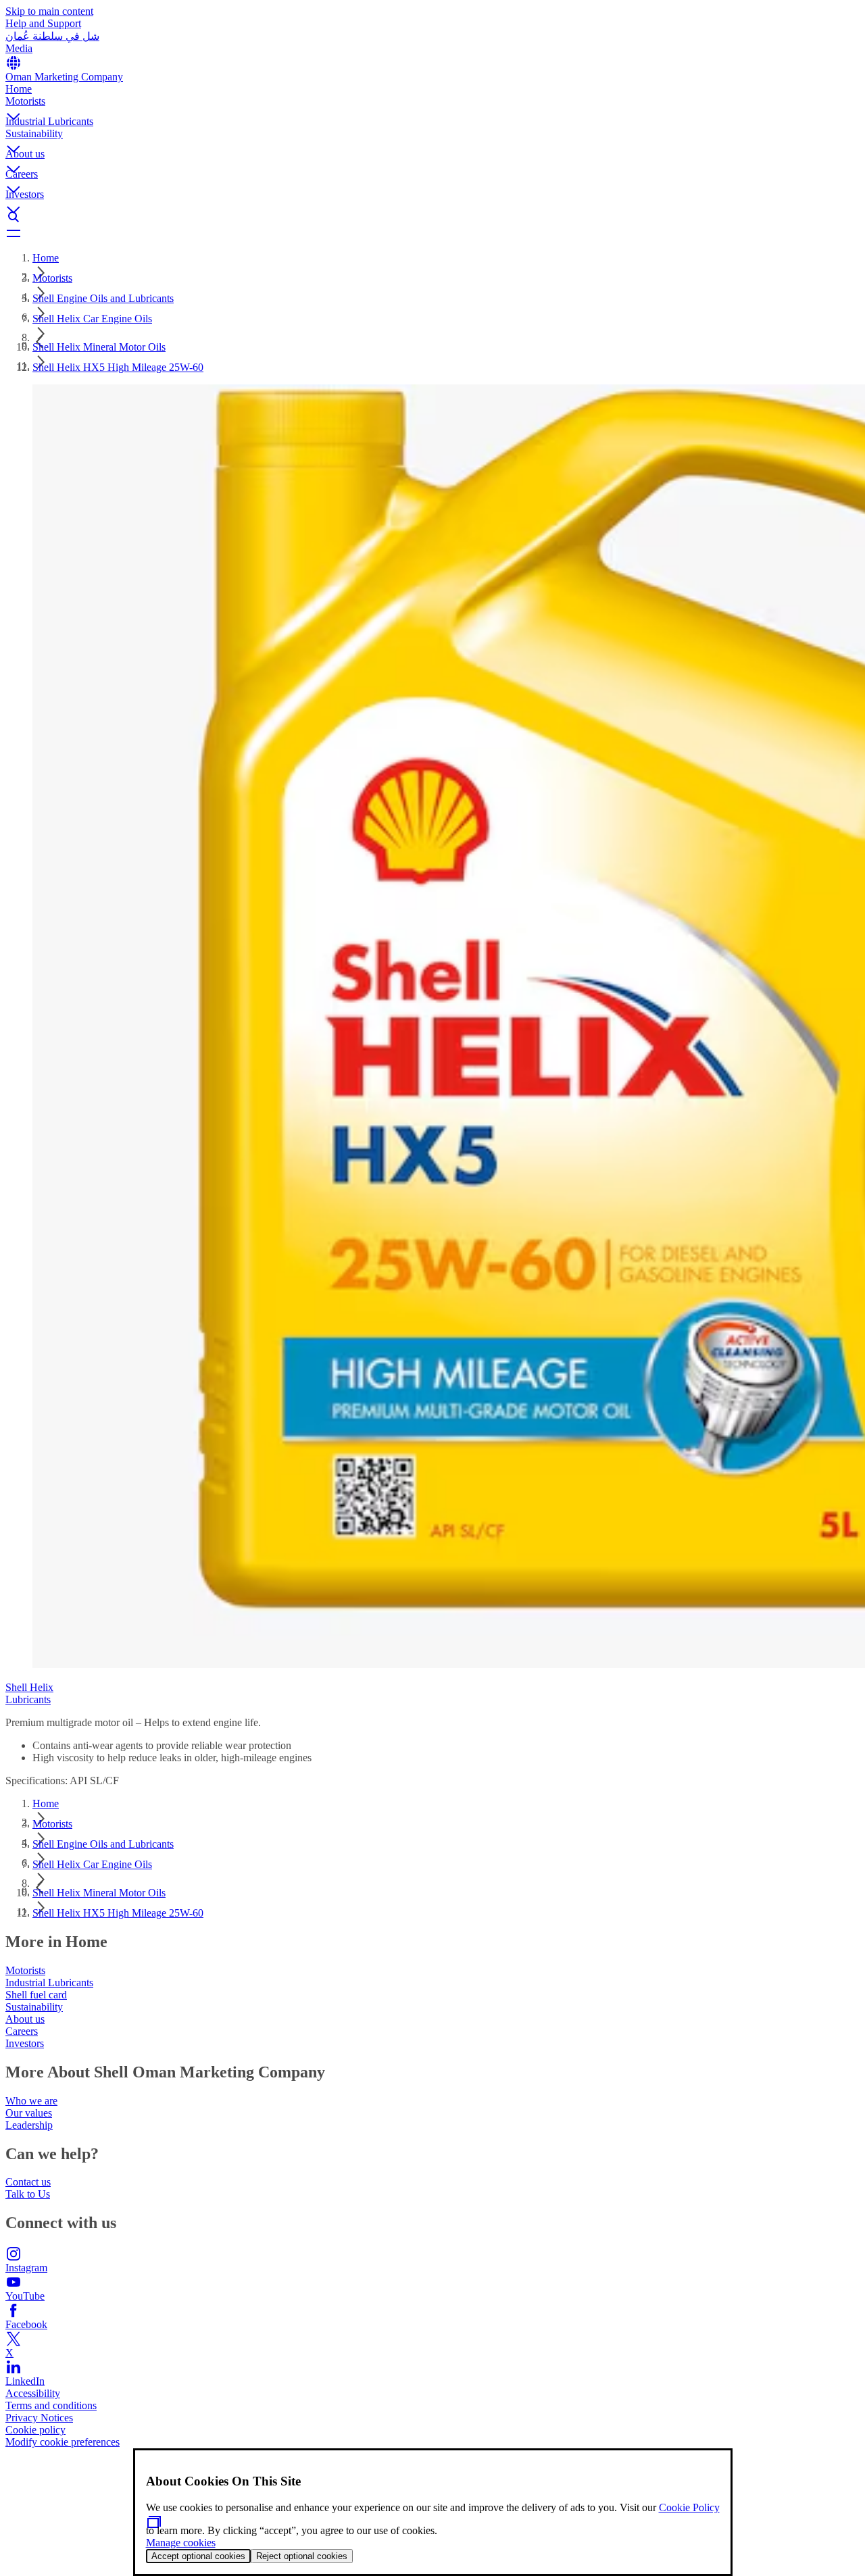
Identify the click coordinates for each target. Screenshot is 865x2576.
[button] (432, 105)
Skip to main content (49, 11)
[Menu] (432, 233)
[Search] (432, 217)
